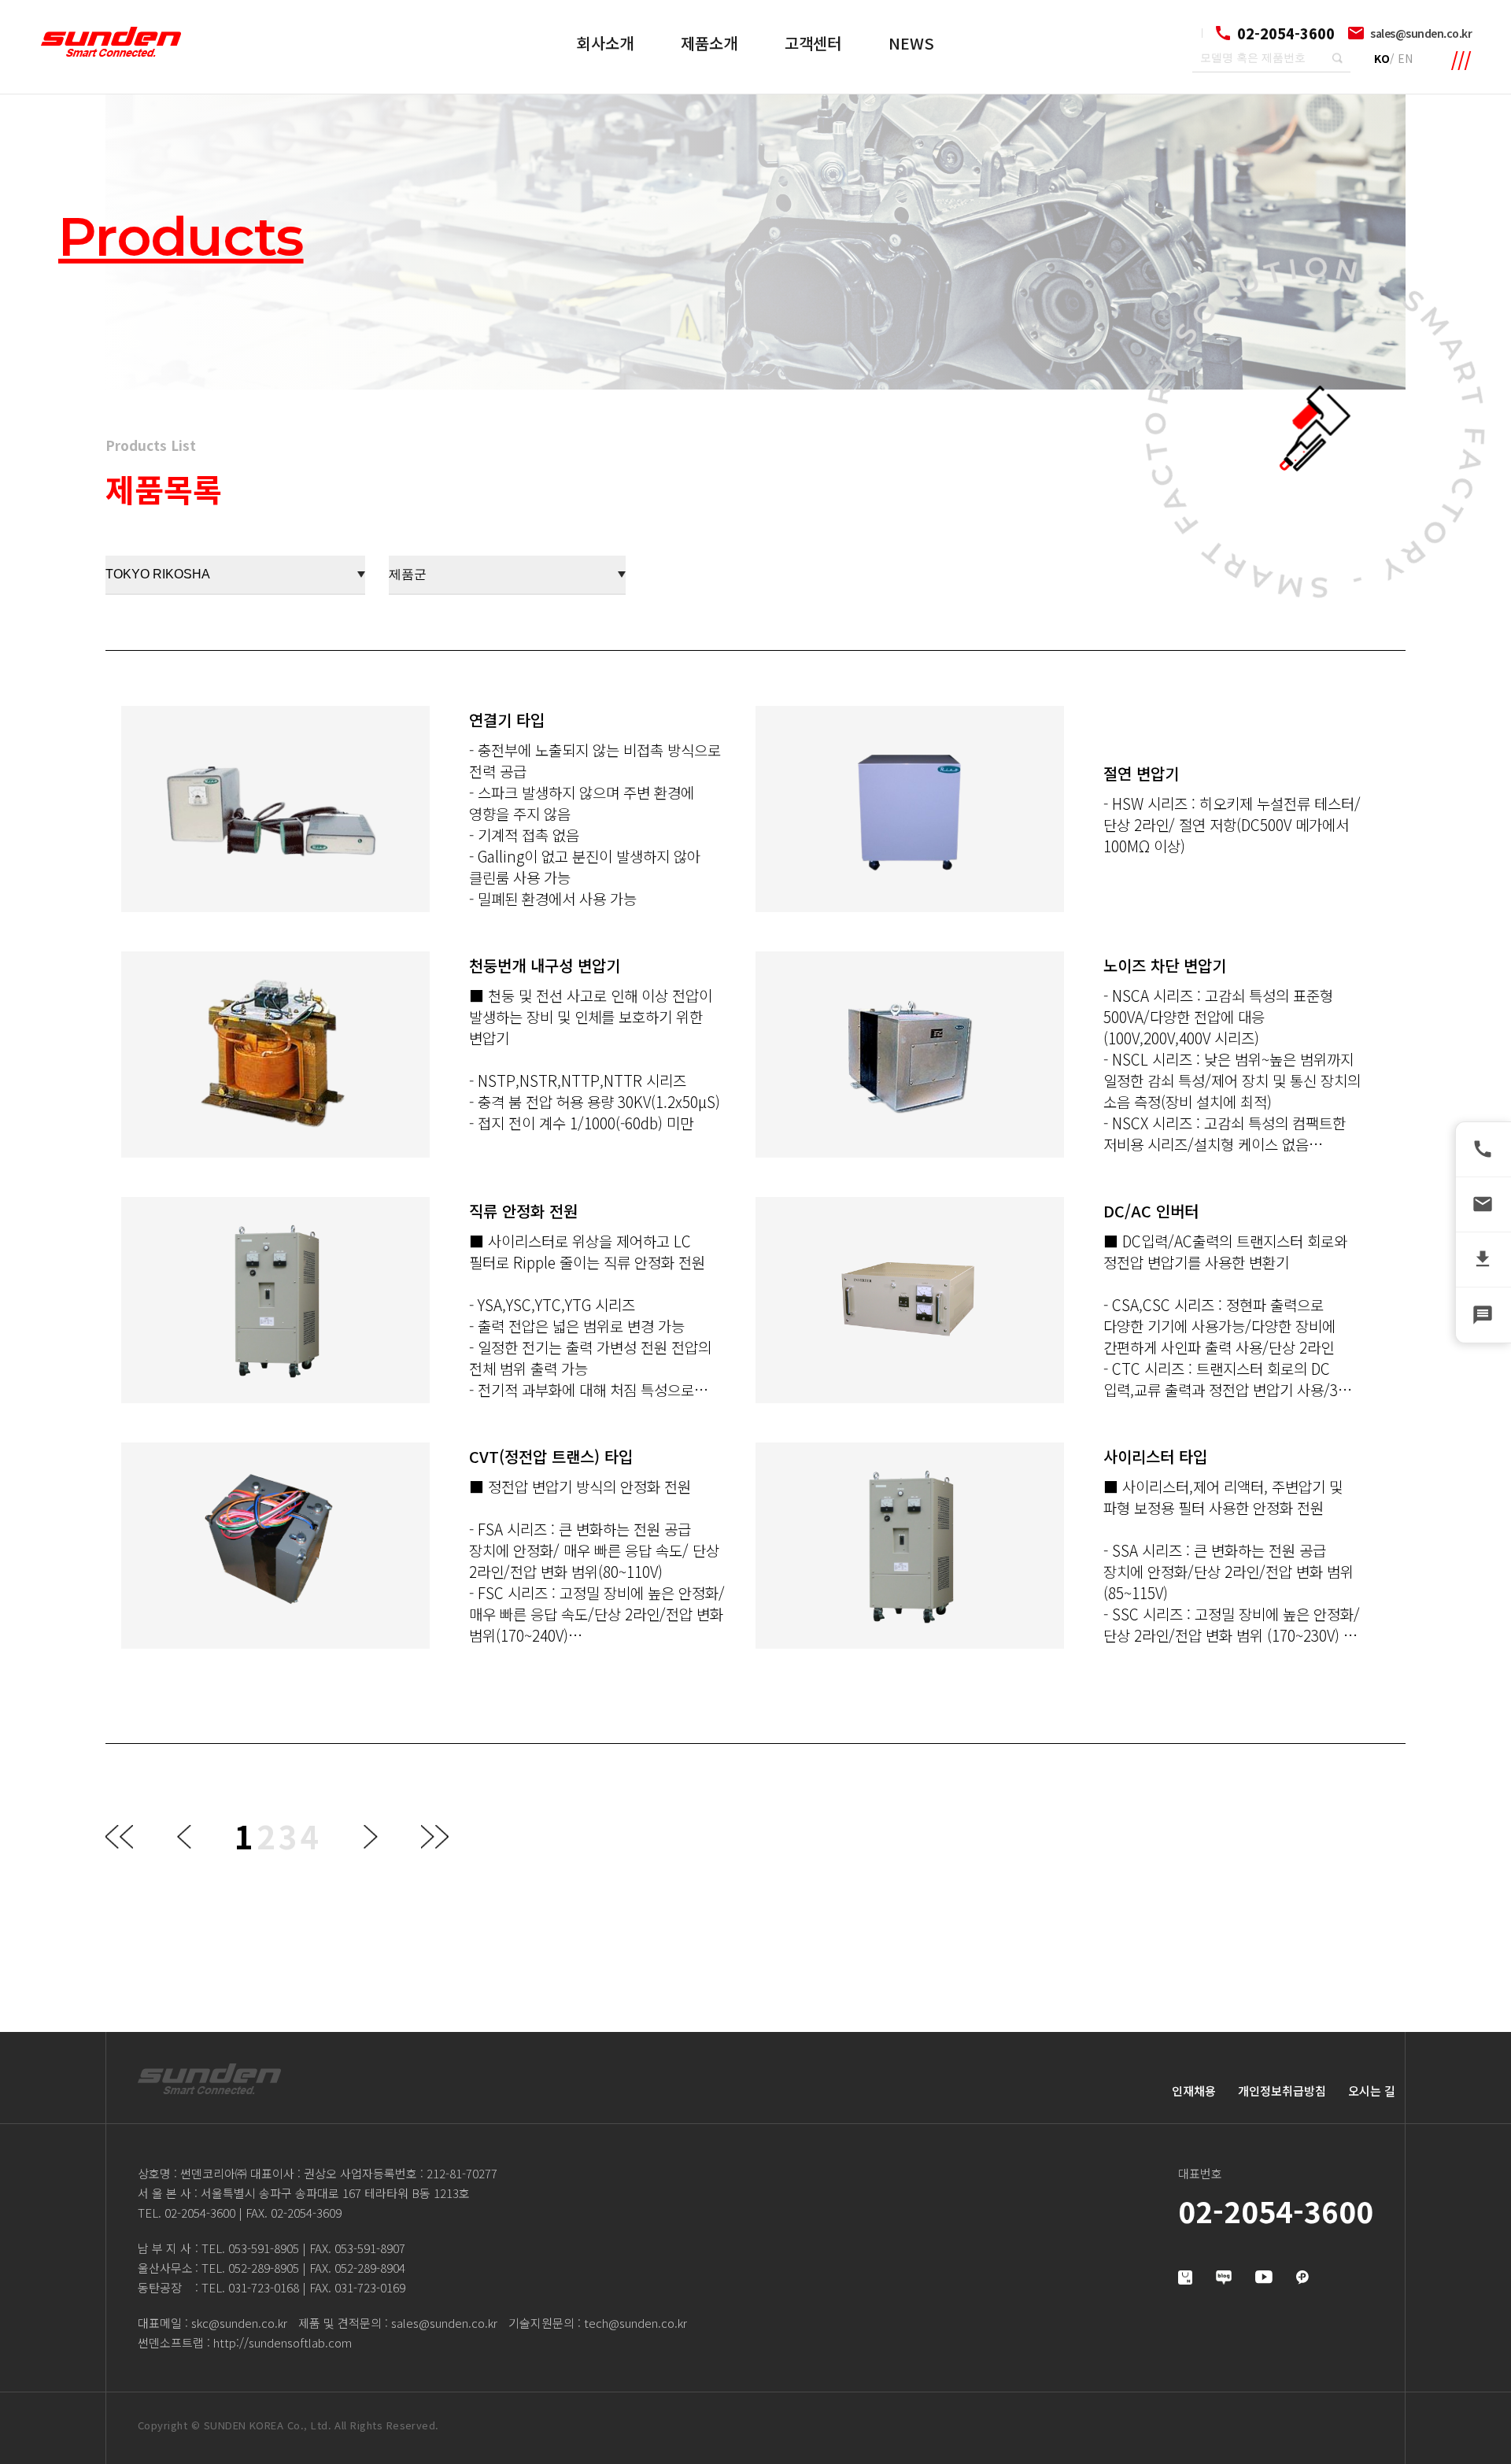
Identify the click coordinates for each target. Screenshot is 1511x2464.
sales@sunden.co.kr (1421, 33)
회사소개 (605, 43)
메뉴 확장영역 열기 (1461, 61)
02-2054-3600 (200, 2213)
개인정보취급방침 (1282, 2091)
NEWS (911, 43)
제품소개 (709, 43)
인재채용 (1194, 2091)
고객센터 (813, 43)
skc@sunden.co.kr (239, 2323)
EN (1405, 58)
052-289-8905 (264, 2268)
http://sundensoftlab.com (283, 2342)
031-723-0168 (264, 2287)
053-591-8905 (264, 2248)
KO (1382, 58)
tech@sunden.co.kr (635, 2323)
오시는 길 (1372, 2091)
